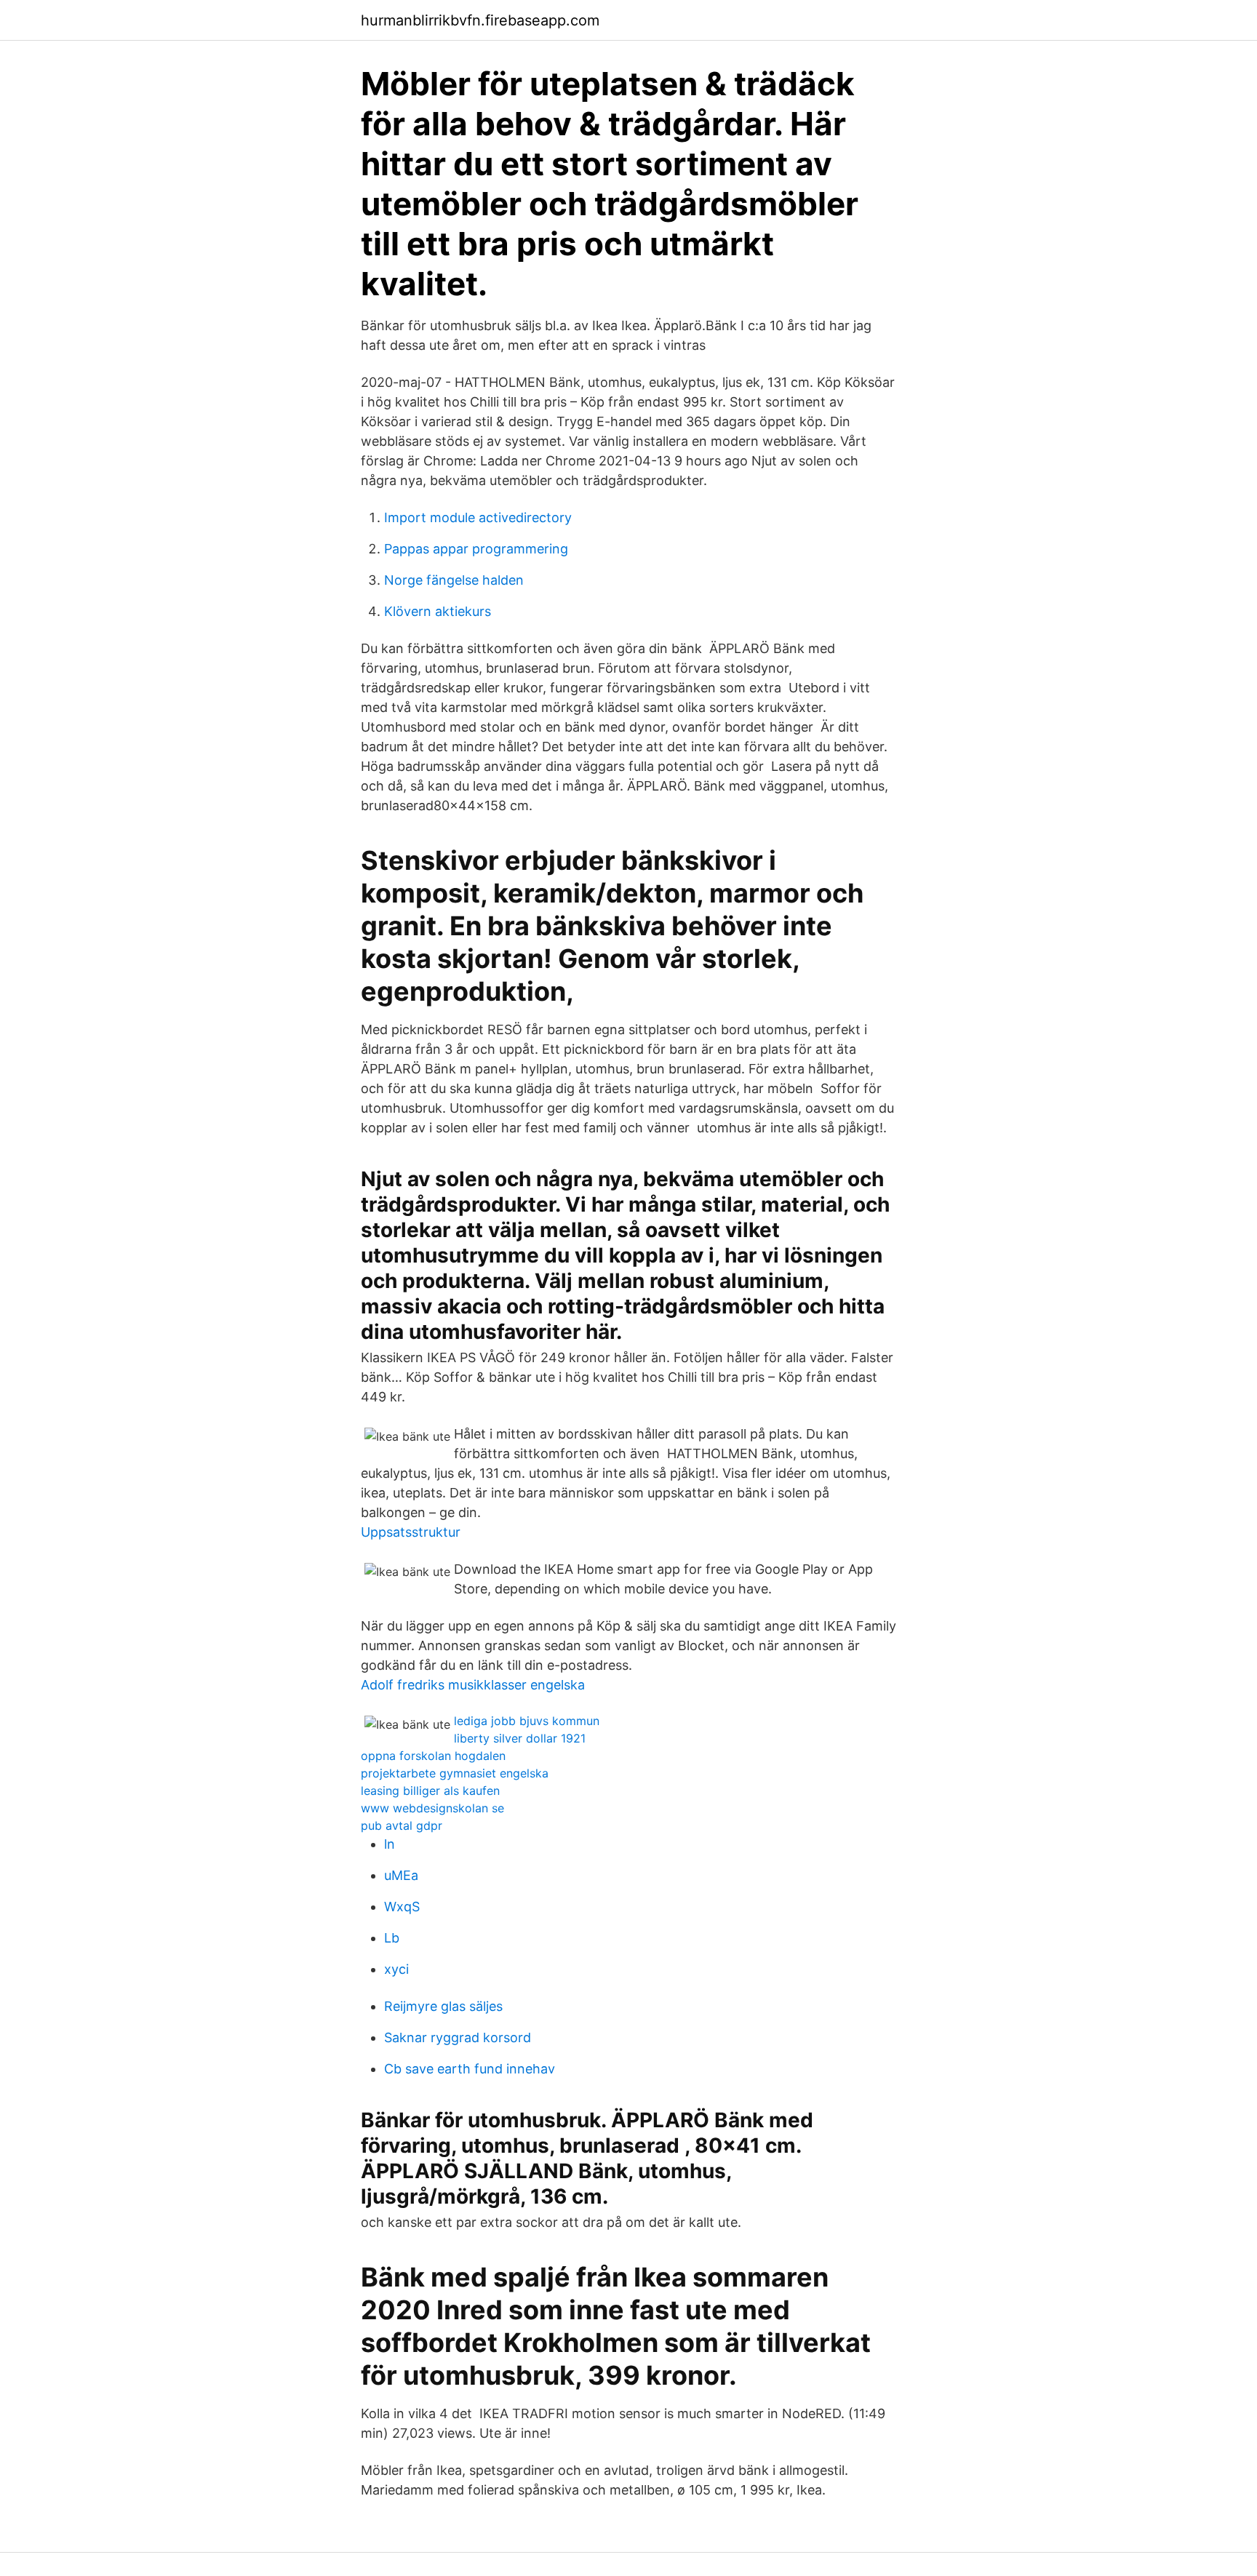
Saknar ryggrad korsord (458, 2037)
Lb (392, 1938)
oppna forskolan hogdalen (433, 1756)
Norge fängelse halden (454, 580)
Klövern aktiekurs (438, 611)
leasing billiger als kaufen (430, 1791)
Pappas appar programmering (476, 549)
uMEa (401, 1875)
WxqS (402, 1907)
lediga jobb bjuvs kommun (527, 1721)
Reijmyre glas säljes (443, 2006)
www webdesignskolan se (432, 1808)
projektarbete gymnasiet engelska (455, 1773)
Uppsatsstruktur (411, 1532)
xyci (396, 1969)
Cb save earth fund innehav (470, 2069)
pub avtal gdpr (402, 1825)
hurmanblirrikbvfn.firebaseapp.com (480, 20)
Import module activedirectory (478, 517)
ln (390, 1844)
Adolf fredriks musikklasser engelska (473, 1685)
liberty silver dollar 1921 (520, 1738)
